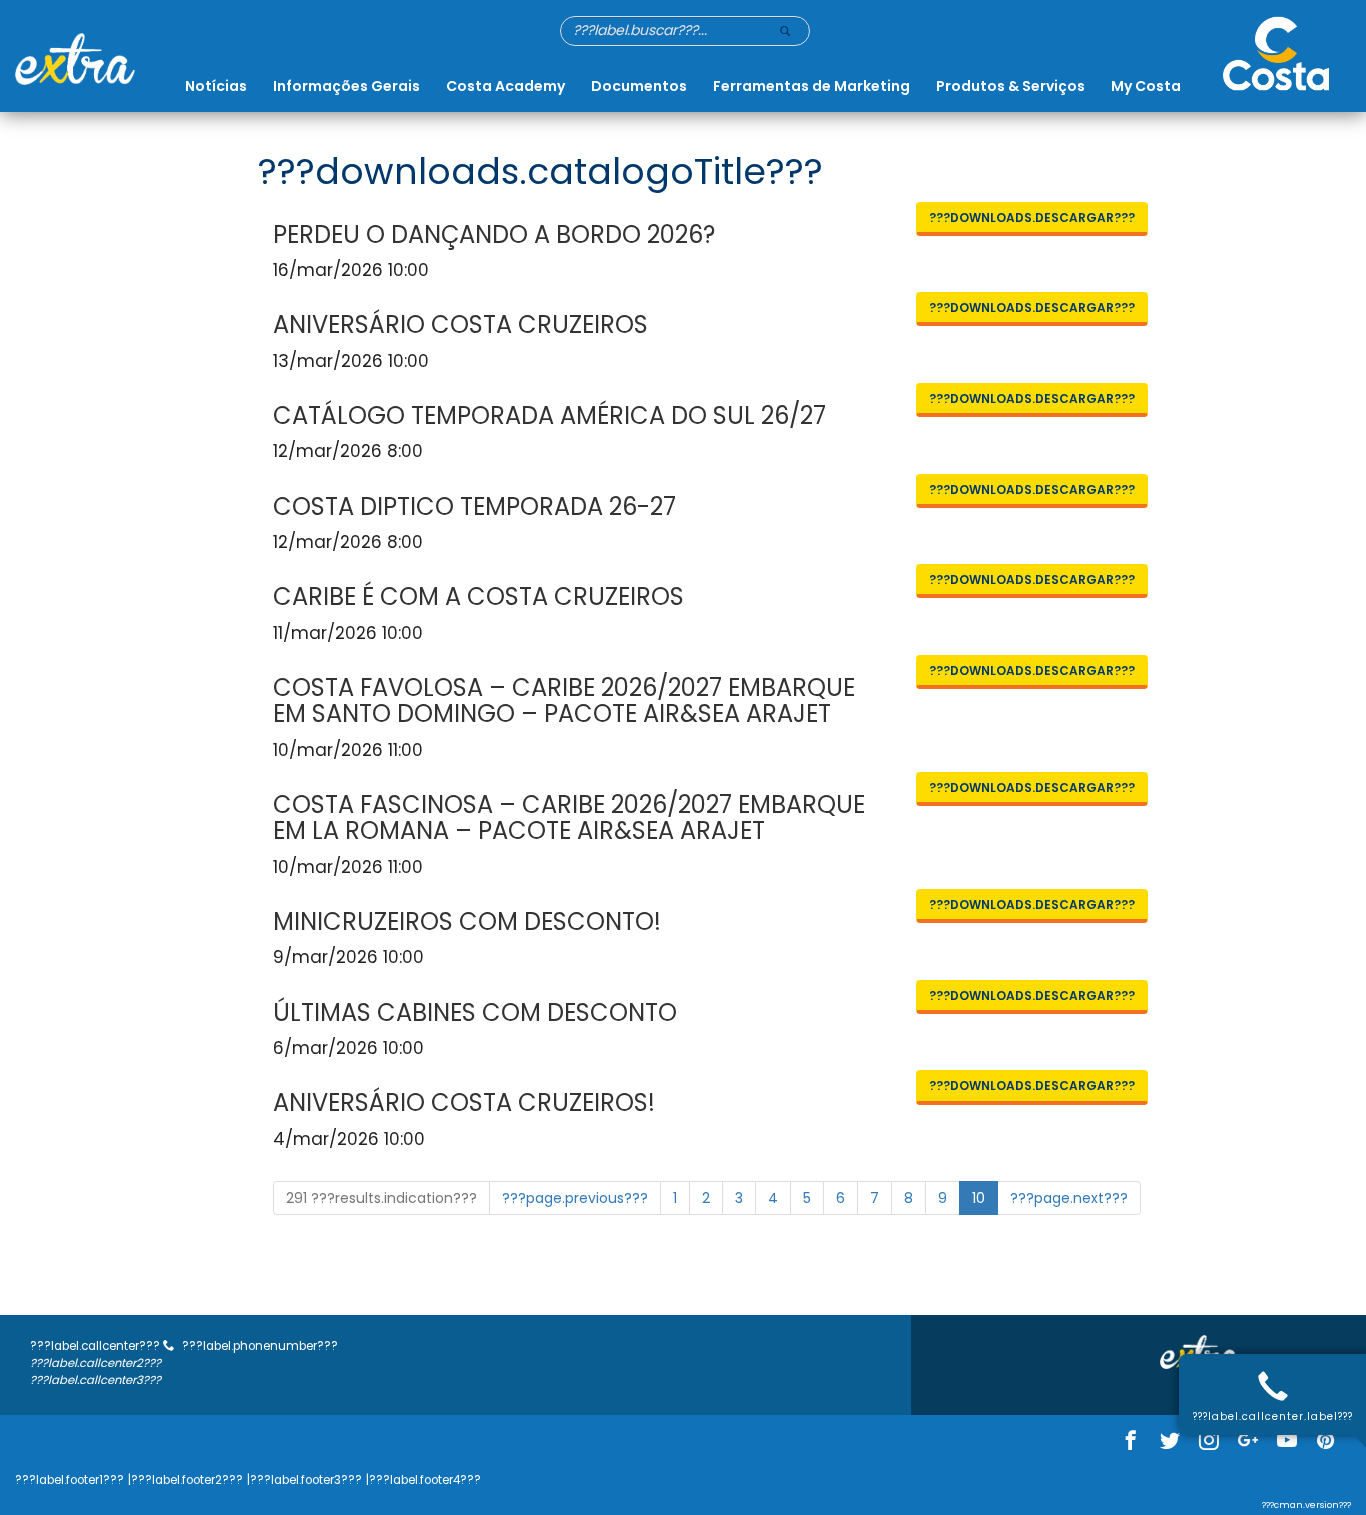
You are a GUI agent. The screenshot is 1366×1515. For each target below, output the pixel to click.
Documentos (639, 86)
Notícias (216, 86)
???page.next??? (1069, 1198)
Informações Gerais (346, 86)
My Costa (1146, 86)
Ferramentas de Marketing (811, 86)
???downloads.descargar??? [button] (1032, 217)
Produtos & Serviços (1010, 86)
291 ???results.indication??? (381, 1198)
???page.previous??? (575, 1198)
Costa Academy (505, 86)
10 (978, 1198)
